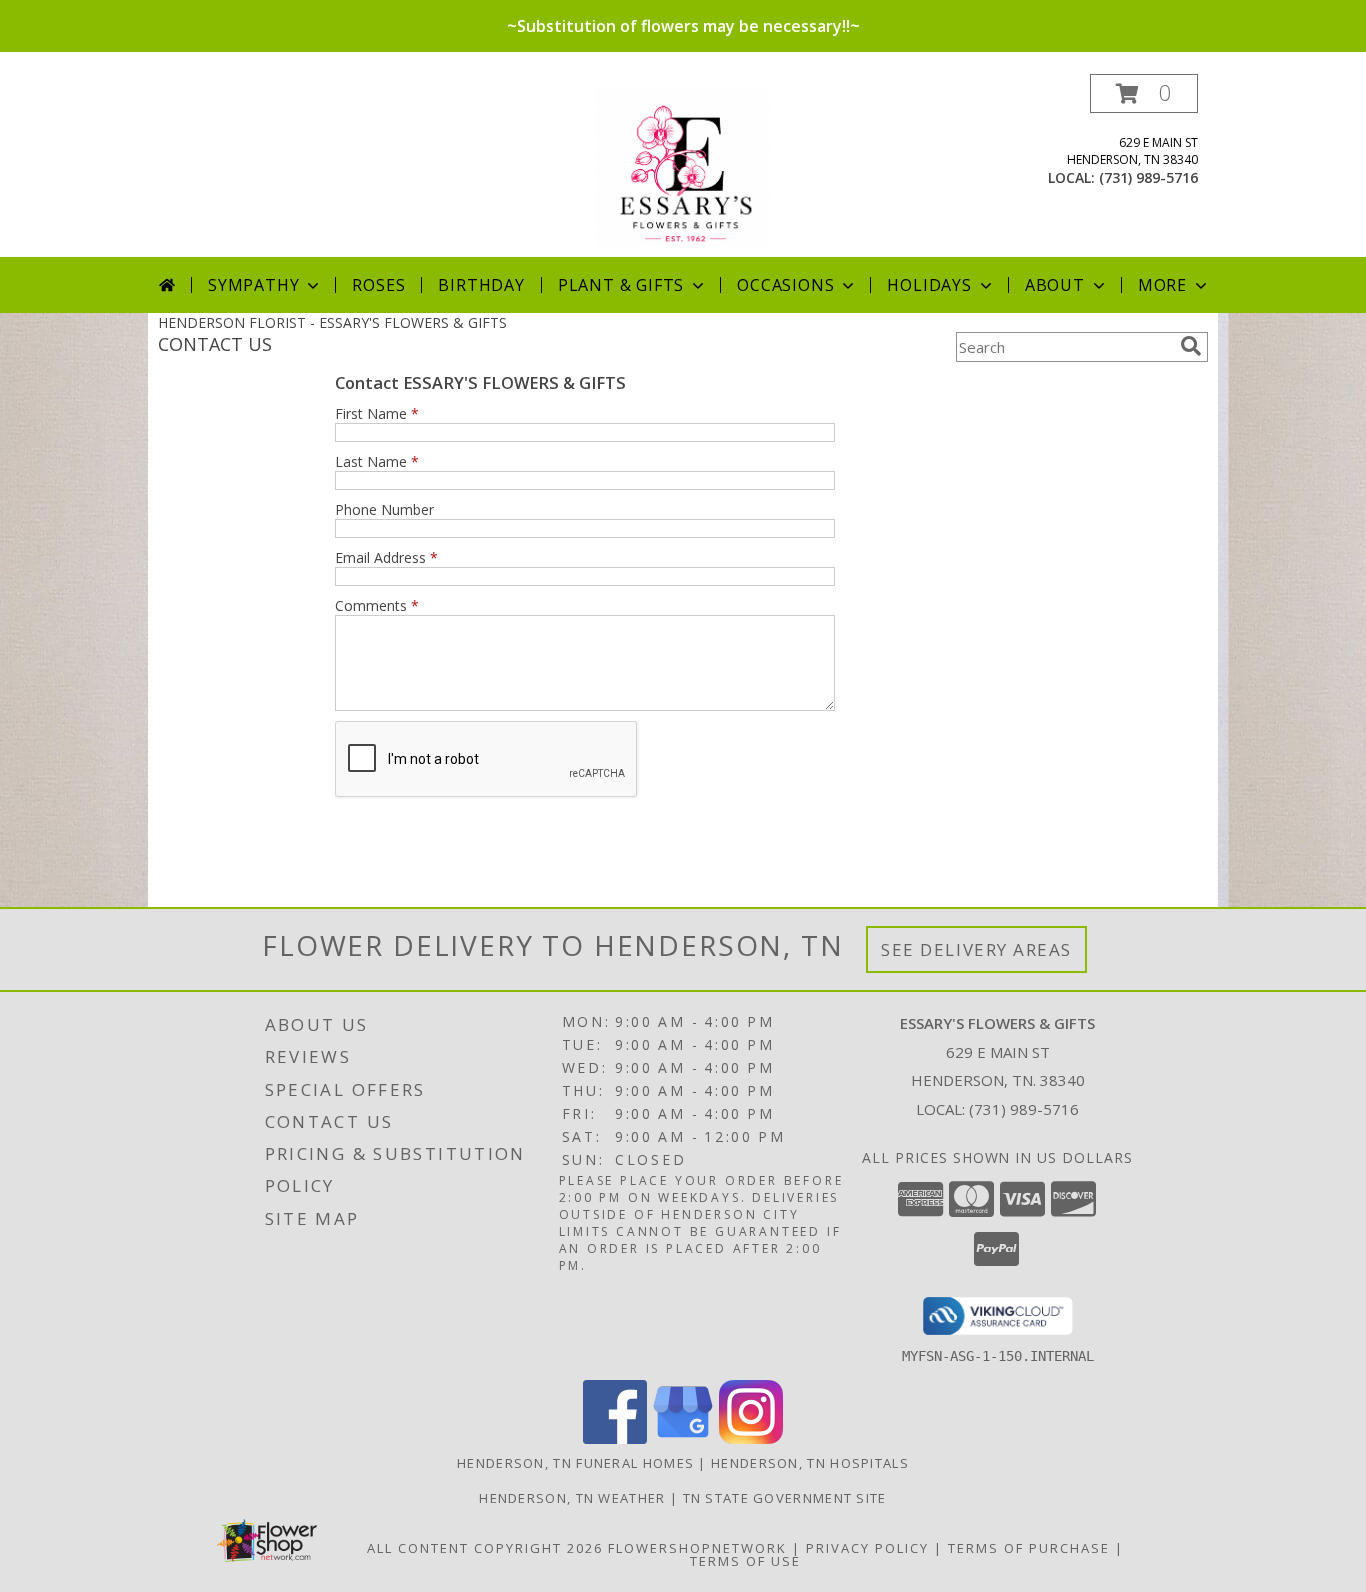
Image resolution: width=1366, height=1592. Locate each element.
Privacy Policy (867, 1548)
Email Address (386, 557)
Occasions (785, 285)
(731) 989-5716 (1148, 177)
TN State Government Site (785, 1498)
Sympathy (253, 285)
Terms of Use (745, 1561)
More (1162, 285)
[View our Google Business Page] (683, 1438)
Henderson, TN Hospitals (810, 1463)
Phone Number (384, 509)
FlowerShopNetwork (697, 1548)
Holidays (929, 285)
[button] (1144, 93)
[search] (1191, 346)
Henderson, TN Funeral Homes (575, 1463)
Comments (377, 605)
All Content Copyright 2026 (485, 1548)
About (1055, 285)
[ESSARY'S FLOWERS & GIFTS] (683, 165)
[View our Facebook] (615, 1438)
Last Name (377, 461)
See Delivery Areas (976, 949)
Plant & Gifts (621, 285)
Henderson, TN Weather (572, 1498)
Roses (378, 285)
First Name (377, 413)
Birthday (481, 285)
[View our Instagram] (751, 1438)
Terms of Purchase (1029, 1548)
